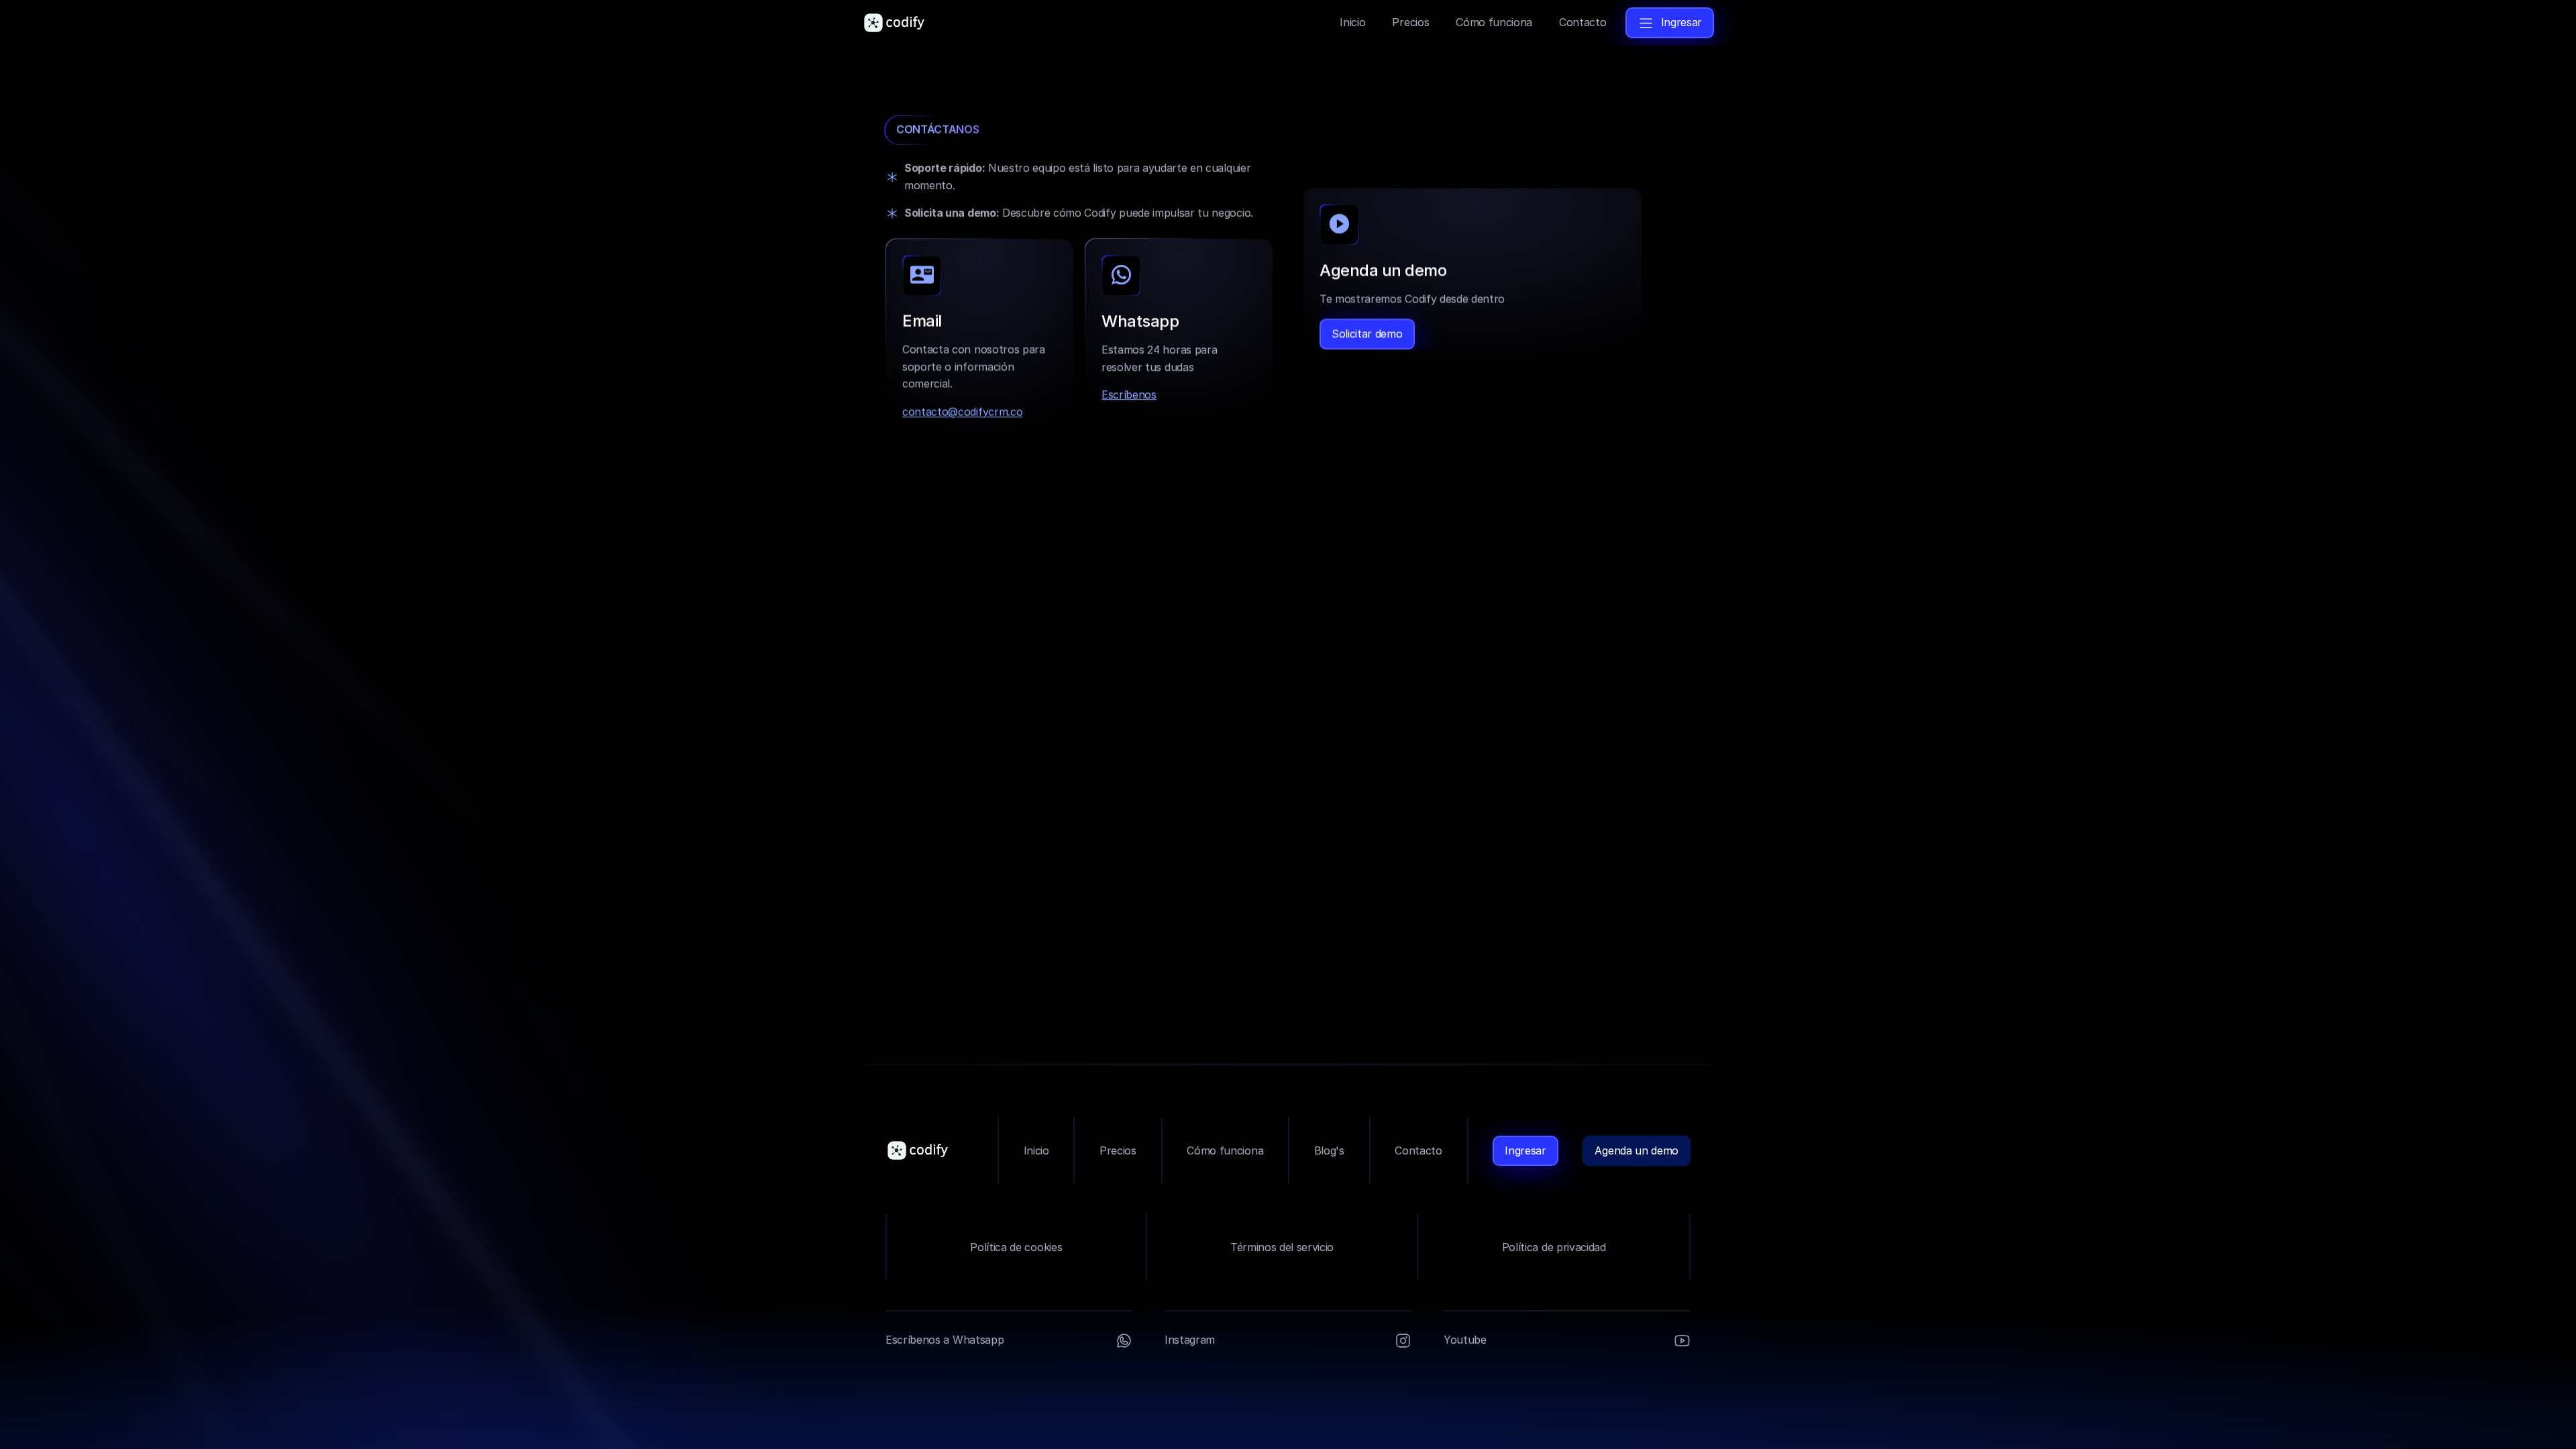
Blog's (1329, 1150)
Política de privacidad (1554, 1247)
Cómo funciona (1225, 1150)
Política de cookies (1016, 1247)
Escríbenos (1129, 394)
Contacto (1418, 1150)
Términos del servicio (1282, 1247)
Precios (1118, 1150)
